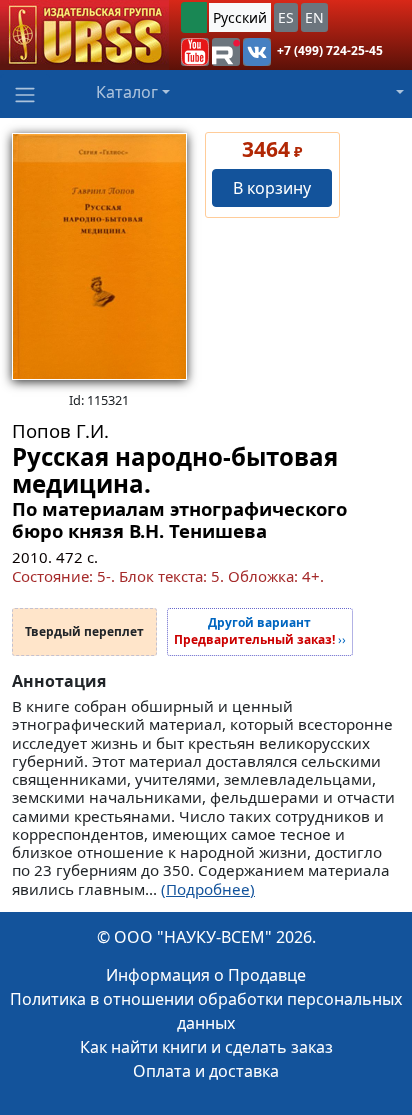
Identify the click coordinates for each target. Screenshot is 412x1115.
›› (260, 631)
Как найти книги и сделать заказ (206, 1047)
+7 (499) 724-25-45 (330, 50)
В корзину (272, 188)
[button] (195, 52)
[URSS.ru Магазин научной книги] (84, 35)
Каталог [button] (127, 92)
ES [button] (286, 17)
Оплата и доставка (206, 1071)
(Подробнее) (208, 889)
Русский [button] (240, 17)
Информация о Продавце (206, 975)
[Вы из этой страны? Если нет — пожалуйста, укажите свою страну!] (194, 17)
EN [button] (314, 17)
